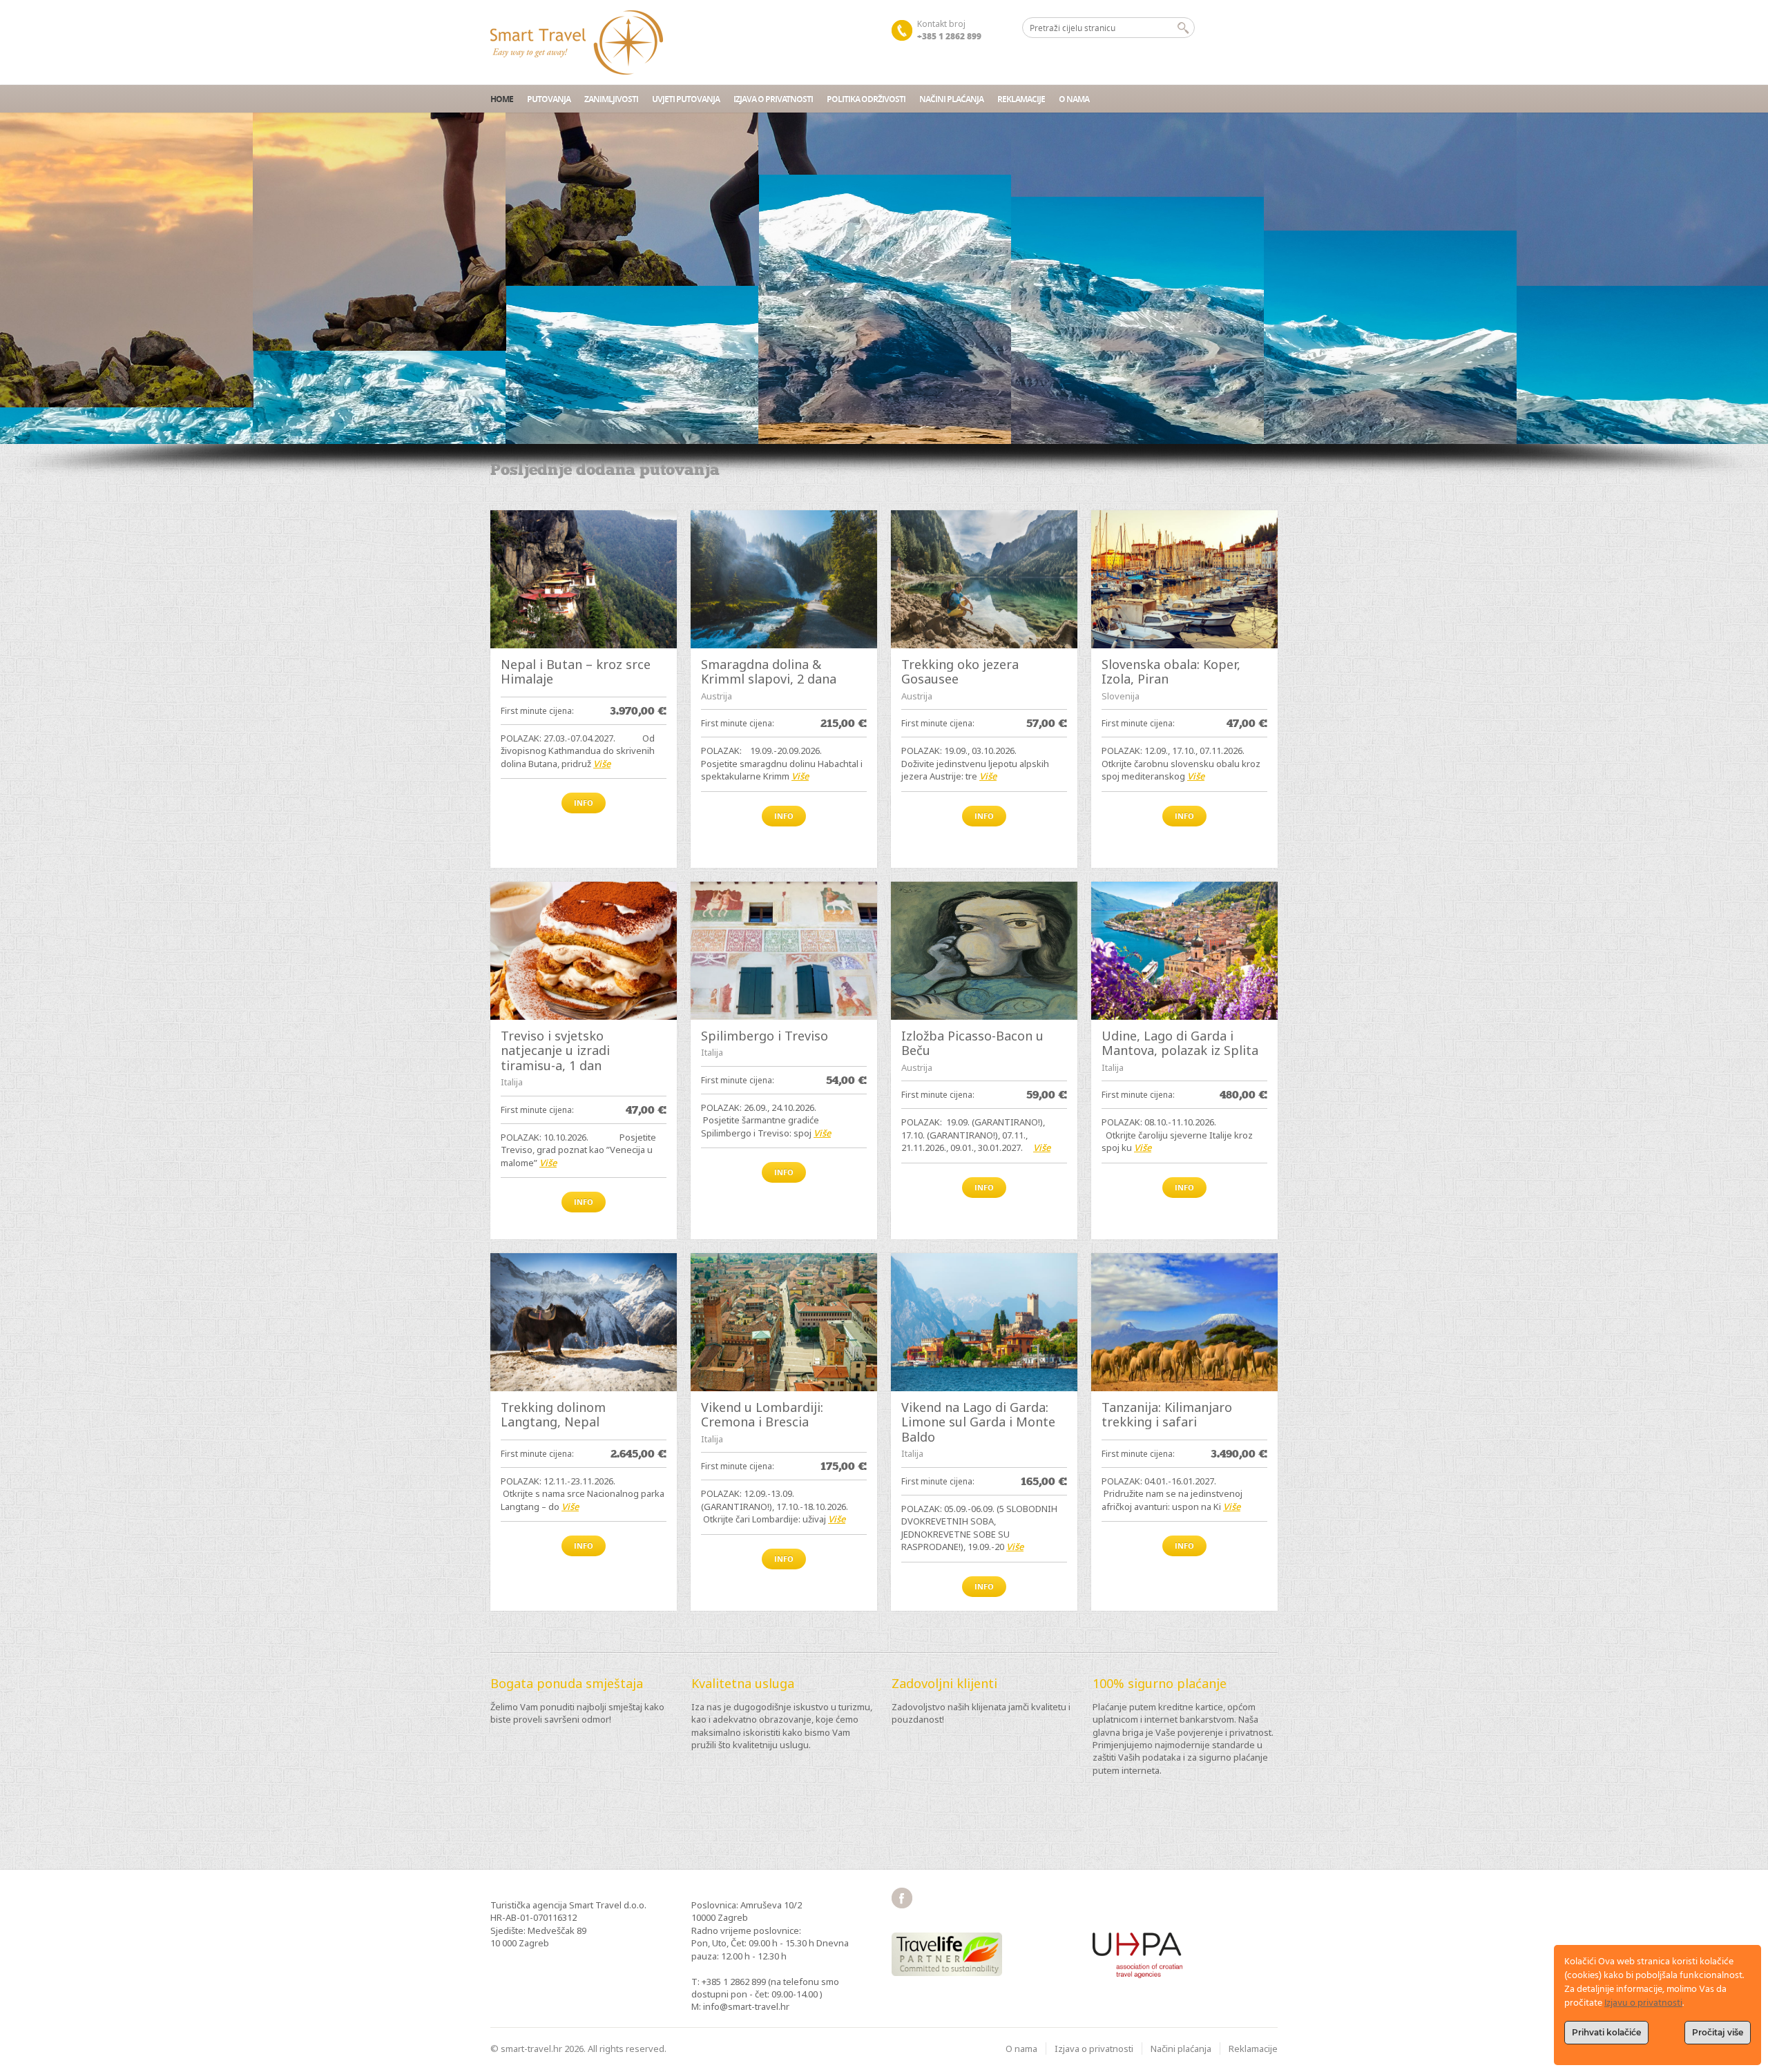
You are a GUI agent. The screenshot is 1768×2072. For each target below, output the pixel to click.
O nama (1074, 99)
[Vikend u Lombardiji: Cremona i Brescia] (784, 1322)
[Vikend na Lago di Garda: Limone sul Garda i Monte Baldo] (984, 1322)
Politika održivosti (866, 99)
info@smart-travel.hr (746, 2006)
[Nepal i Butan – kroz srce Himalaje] (584, 579)
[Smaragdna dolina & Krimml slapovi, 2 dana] (784, 579)
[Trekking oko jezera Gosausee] (984, 579)
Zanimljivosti (611, 99)
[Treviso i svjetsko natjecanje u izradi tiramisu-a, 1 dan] (584, 951)
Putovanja (549, 99)
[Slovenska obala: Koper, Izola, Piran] (1184, 579)
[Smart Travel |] (577, 42)
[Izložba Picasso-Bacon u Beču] (984, 951)
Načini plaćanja (951, 99)
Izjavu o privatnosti (1643, 2003)
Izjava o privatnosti (773, 99)
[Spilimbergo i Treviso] (784, 951)
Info (584, 803)
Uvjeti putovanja (686, 99)
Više (602, 764)
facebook (902, 1898)
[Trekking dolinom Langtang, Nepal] (584, 1322)
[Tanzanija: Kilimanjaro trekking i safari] (1184, 1322)
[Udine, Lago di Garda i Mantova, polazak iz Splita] (1184, 951)
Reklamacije (1021, 99)
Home (502, 99)
